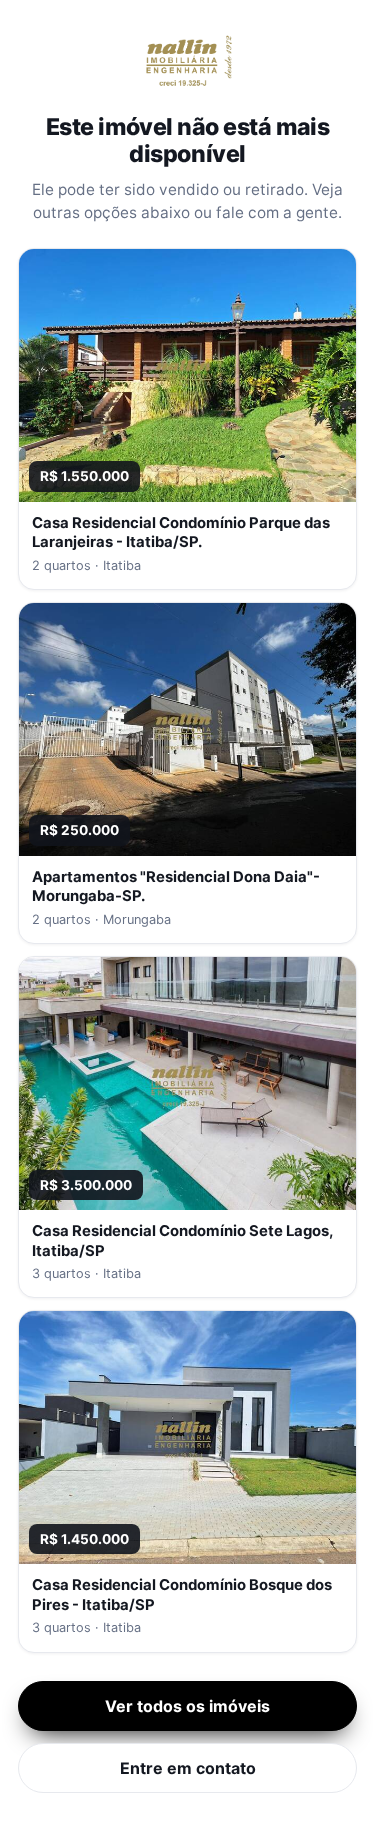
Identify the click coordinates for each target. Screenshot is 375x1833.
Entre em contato (188, 1768)
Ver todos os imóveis (187, 1706)
